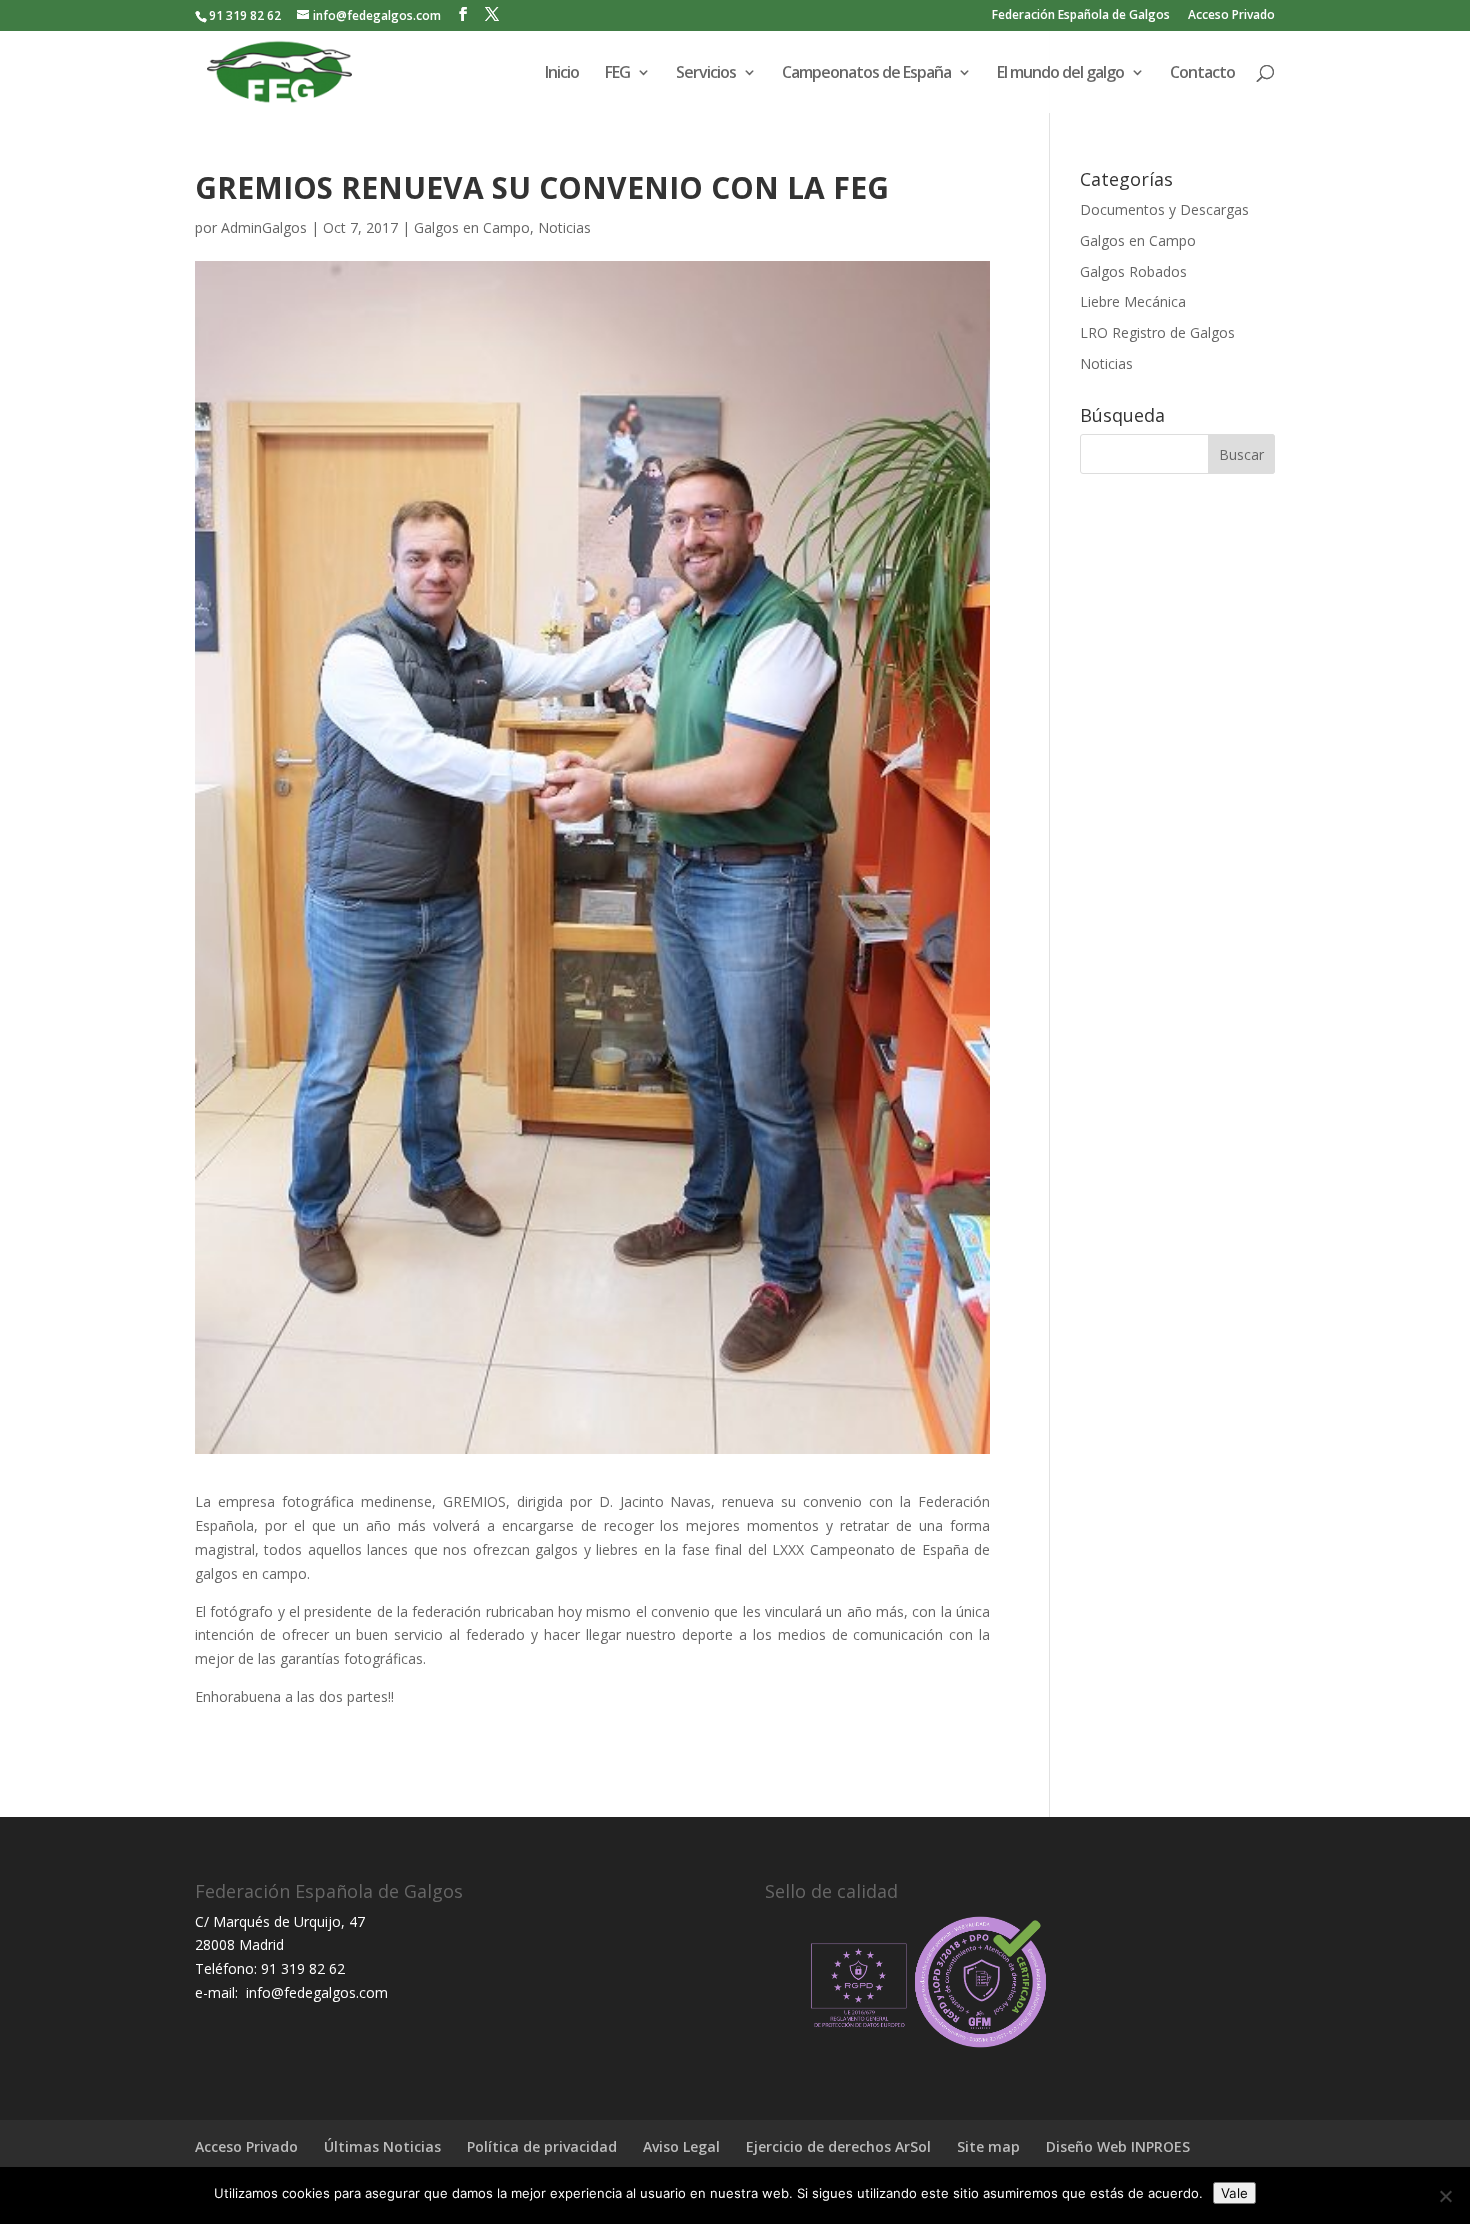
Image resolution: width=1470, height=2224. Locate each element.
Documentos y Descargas (1164, 209)
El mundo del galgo (1060, 74)
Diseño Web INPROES (1118, 2146)
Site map (988, 2146)
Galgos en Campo (472, 227)
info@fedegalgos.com (315, 1992)
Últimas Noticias (382, 2146)
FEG (617, 74)
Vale (1234, 2193)
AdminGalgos (264, 227)
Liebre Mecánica (1133, 301)
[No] (1445, 2196)
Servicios (706, 74)
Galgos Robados (1133, 271)
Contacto (1202, 74)
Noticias (564, 227)
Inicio (562, 74)
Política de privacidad (542, 2146)
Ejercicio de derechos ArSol (838, 2146)
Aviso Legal (681, 2146)
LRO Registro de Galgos (1157, 332)
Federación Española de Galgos (1081, 16)
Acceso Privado (1231, 16)
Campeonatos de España (866, 74)
